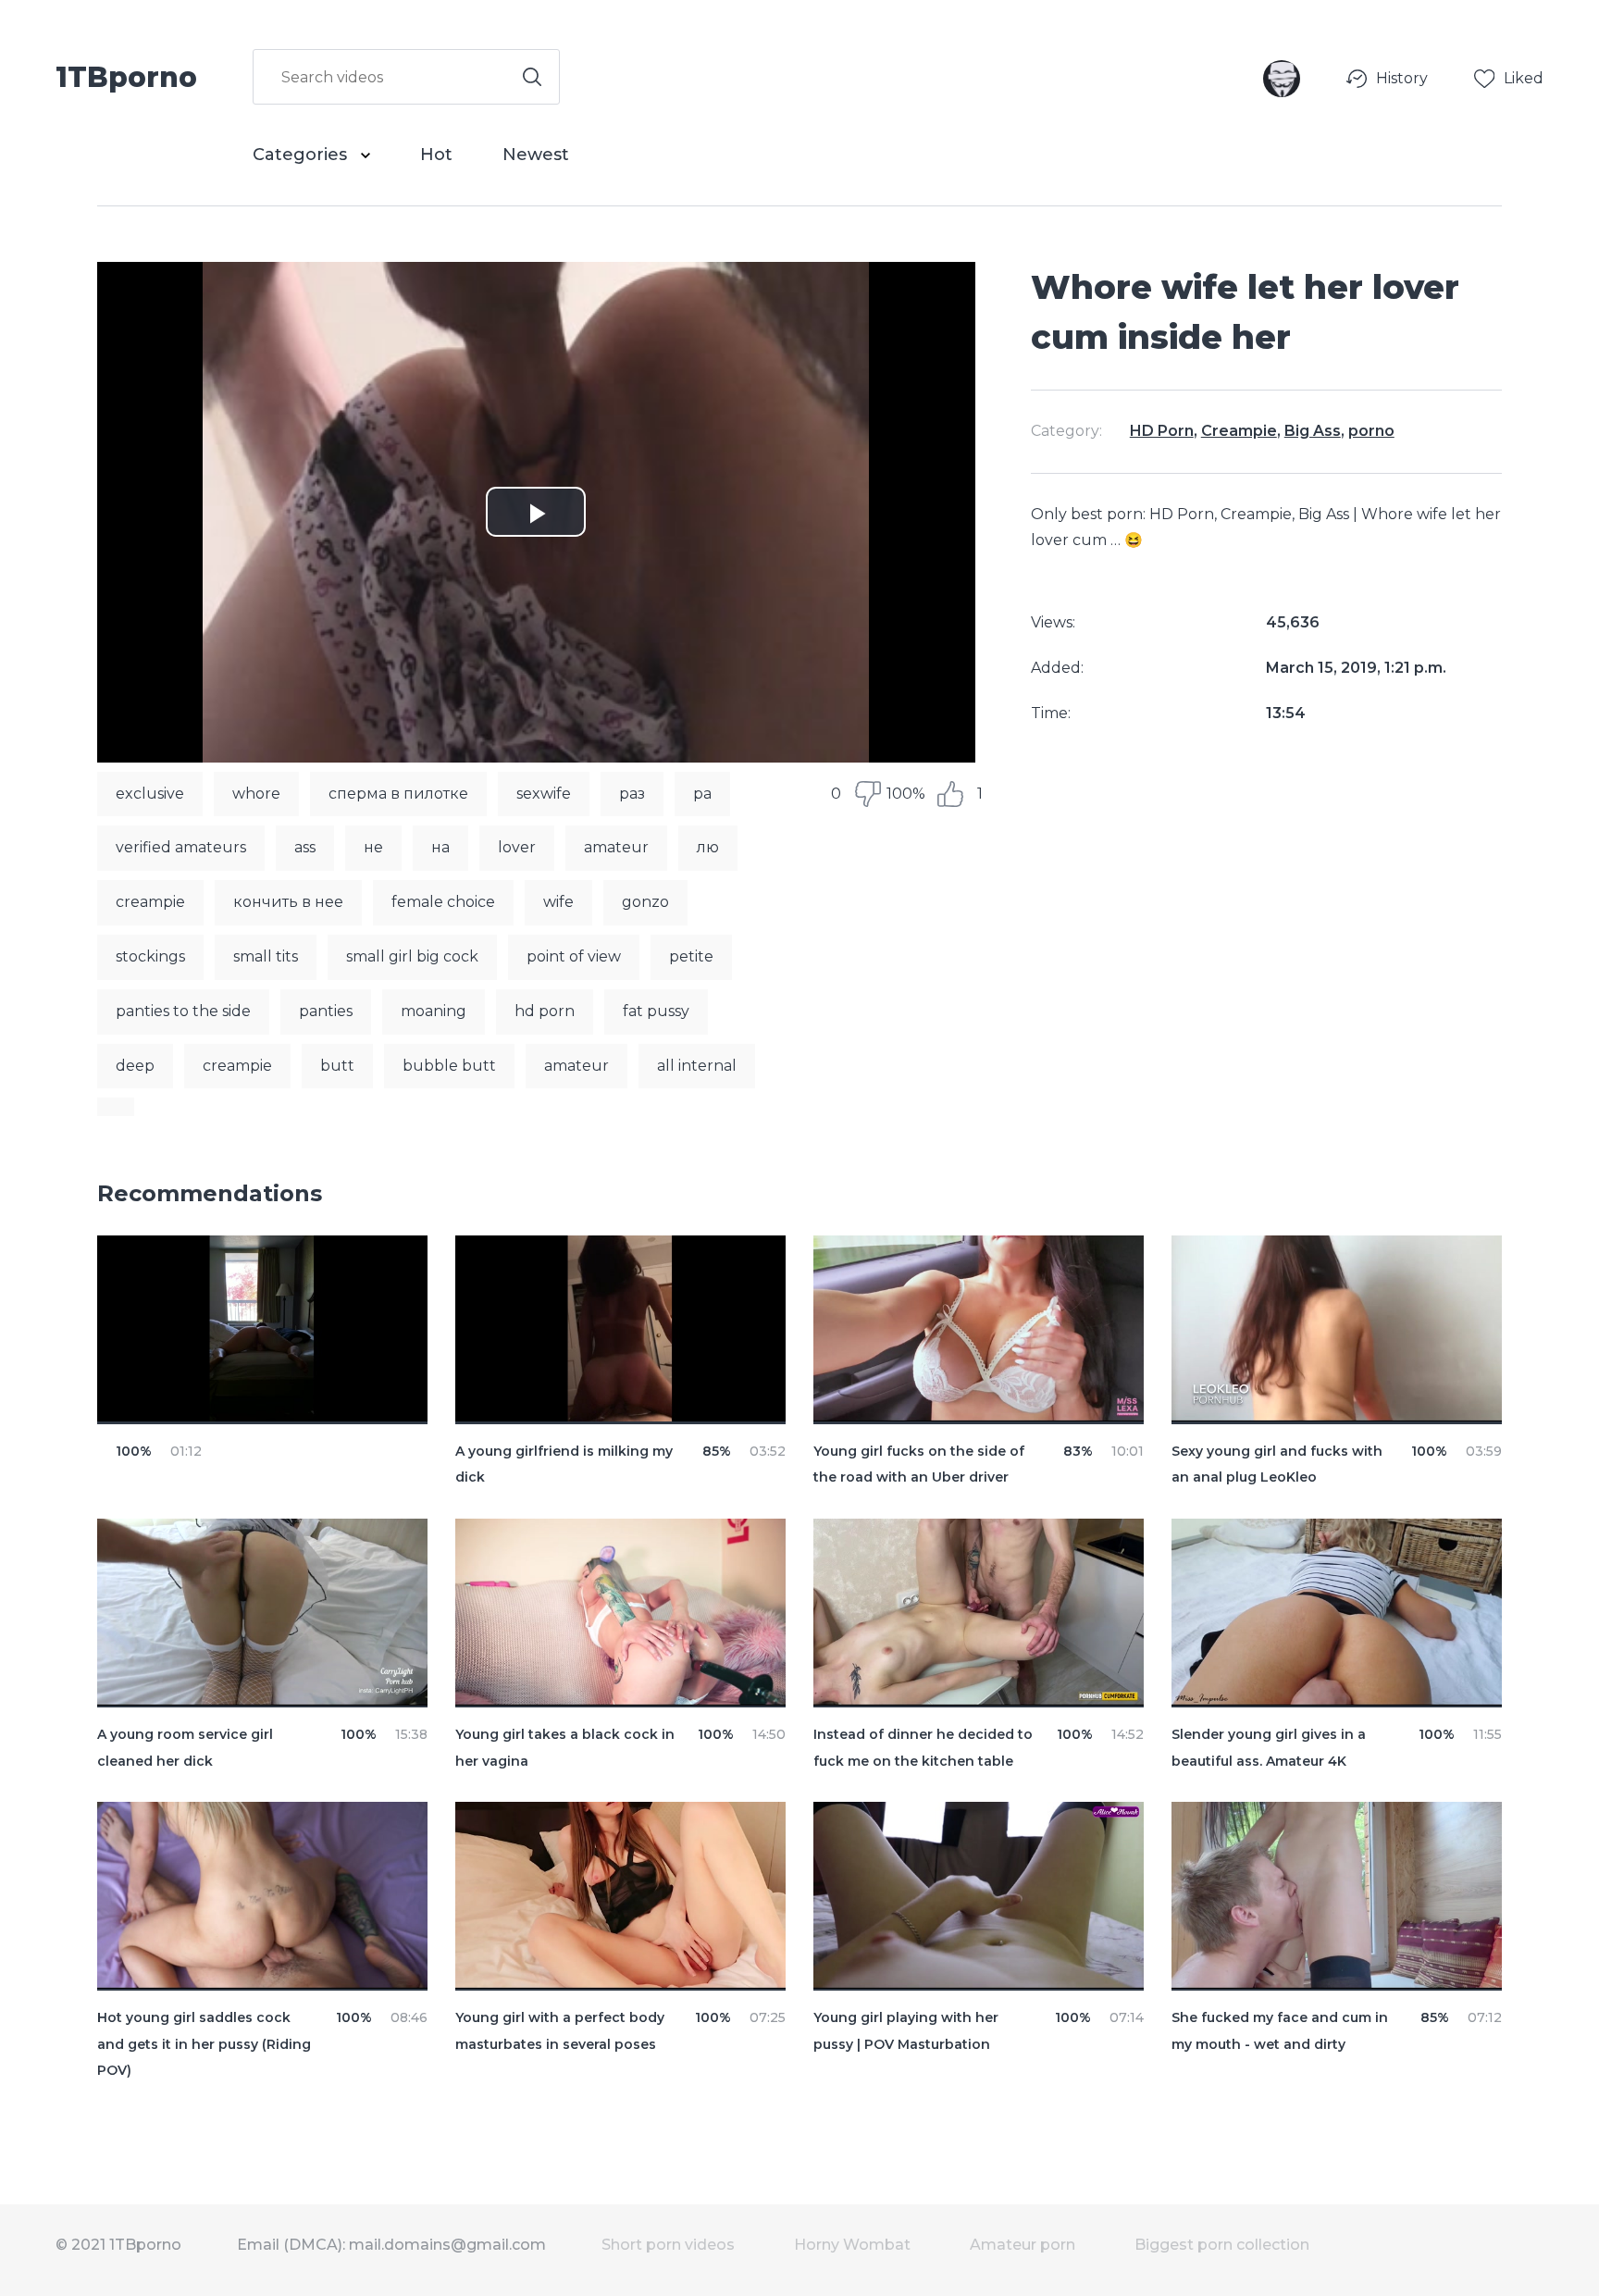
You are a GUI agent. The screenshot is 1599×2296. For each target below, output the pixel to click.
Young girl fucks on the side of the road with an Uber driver (919, 1464)
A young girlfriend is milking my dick (564, 1464)
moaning (434, 1011)
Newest (536, 155)
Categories (302, 155)
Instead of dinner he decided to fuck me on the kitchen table (923, 1748)
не (373, 847)
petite (691, 956)
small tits (266, 956)
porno (1371, 431)
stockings (150, 956)
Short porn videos (668, 2245)
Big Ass (1313, 431)
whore (256, 794)
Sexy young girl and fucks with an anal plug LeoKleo (1277, 1464)
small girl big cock (412, 956)
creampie (150, 902)
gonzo (645, 902)
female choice (443, 902)
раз (632, 794)
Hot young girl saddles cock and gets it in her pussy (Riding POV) (204, 2044)
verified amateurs (181, 847)
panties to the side (183, 1011)
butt (337, 1066)
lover (517, 847)
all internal (697, 1066)
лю (708, 847)
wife (558, 902)
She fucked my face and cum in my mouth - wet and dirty (1280, 2031)
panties (326, 1011)
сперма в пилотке (398, 794)
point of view (574, 956)
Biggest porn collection (1222, 2245)
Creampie (1239, 431)
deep (135, 1066)
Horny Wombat (852, 2245)
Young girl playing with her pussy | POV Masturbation (906, 2031)
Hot (436, 155)
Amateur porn (1023, 2245)
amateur (616, 847)
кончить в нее (288, 902)
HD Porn (1162, 431)
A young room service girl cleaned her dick (185, 1748)
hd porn (545, 1011)
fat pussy (656, 1011)
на (440, 847)
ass (305, 847)
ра (702, 794)
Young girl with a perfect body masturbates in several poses (560, 2031)
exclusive (150, 794)
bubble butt (449, 1066)
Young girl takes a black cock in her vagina (565, 1748)
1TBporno (126, 76)
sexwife (544, 794)
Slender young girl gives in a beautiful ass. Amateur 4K (1269, 1748)
